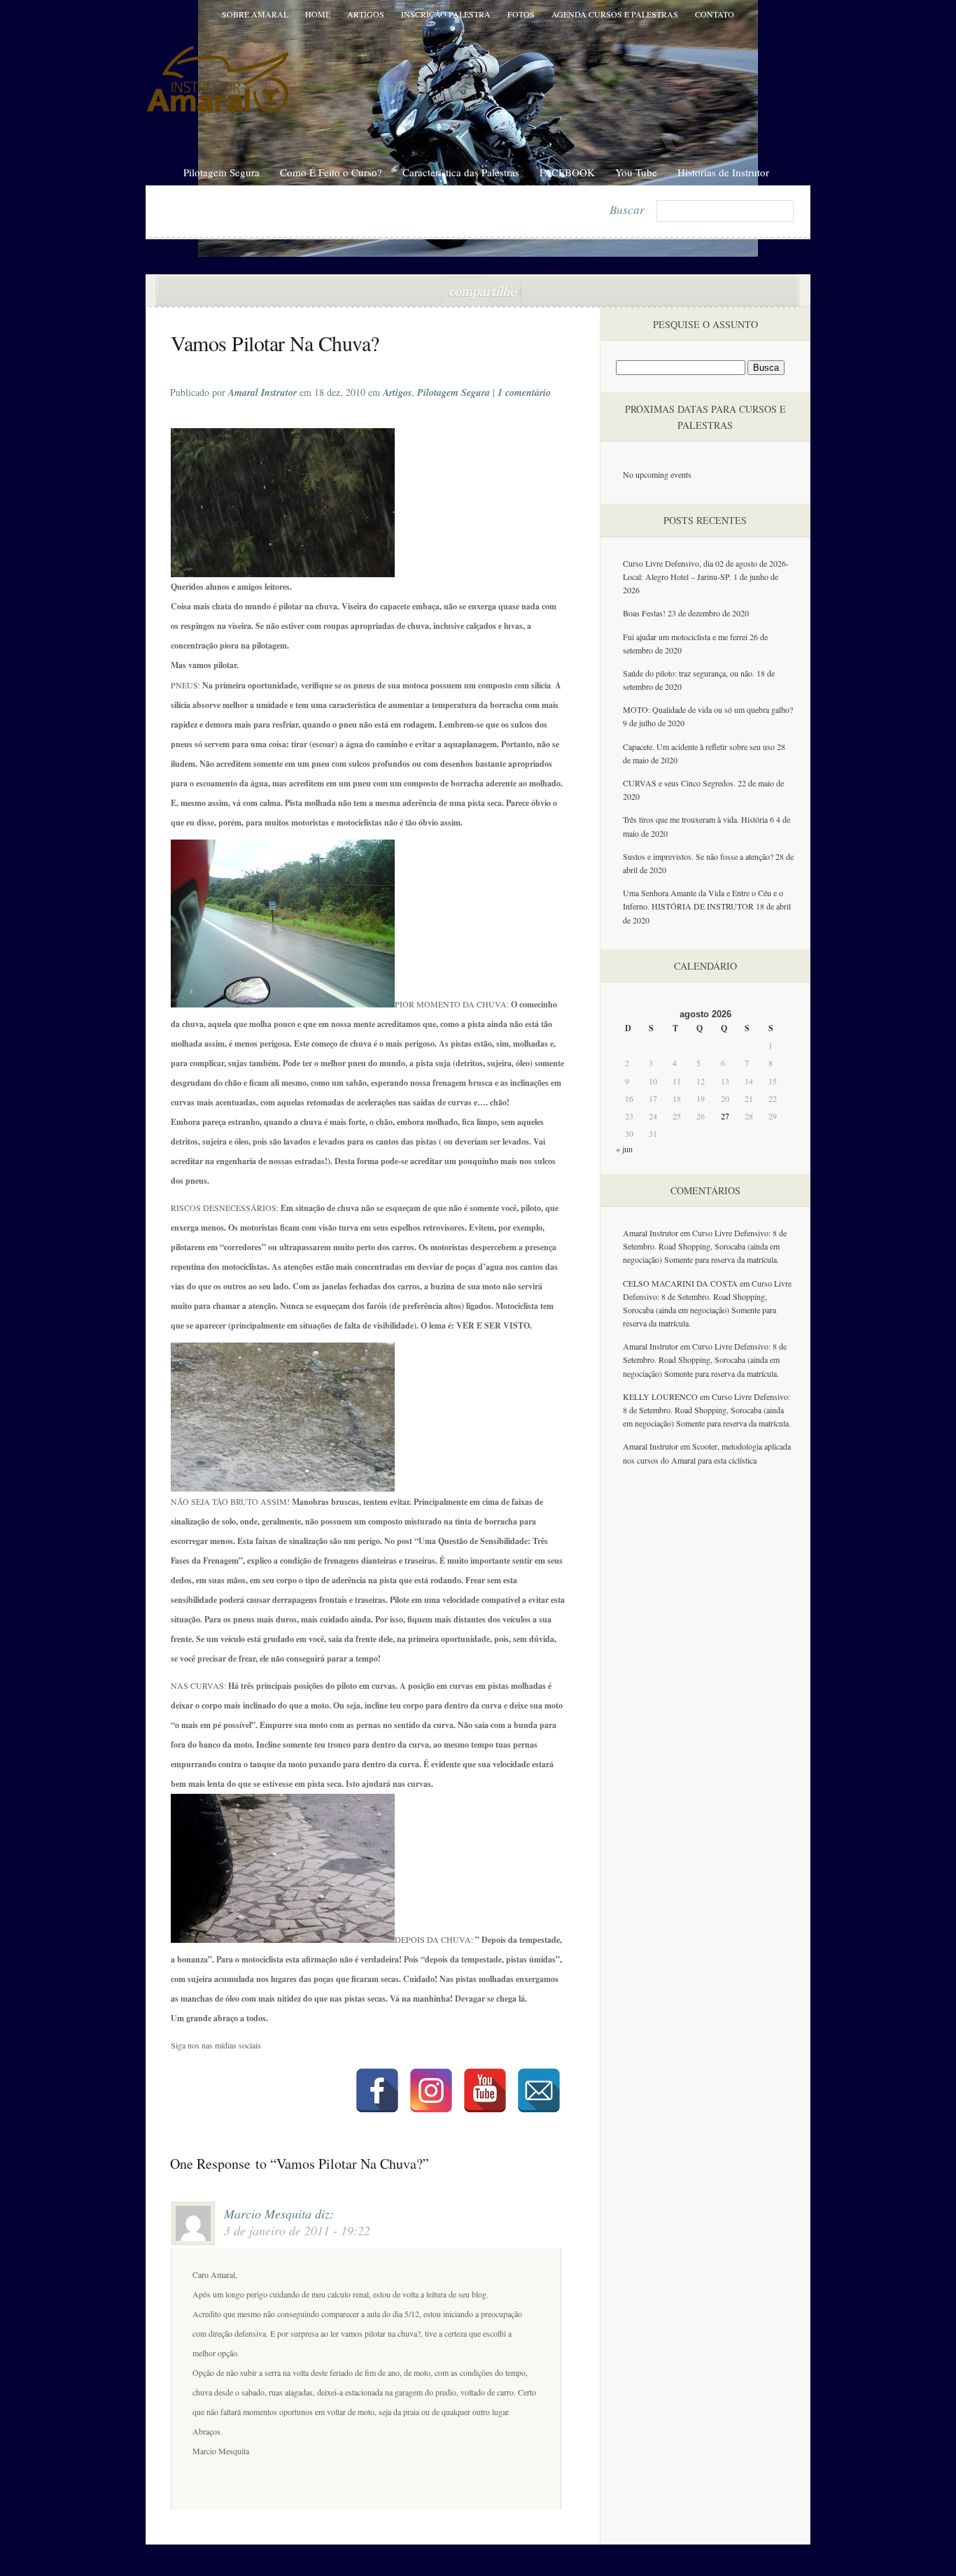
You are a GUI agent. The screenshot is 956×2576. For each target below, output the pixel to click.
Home (318, 14)
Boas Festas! (644, 613)
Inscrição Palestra (446, 14)
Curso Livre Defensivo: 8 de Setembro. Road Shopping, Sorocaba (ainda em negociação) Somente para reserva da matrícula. (705, 1246)
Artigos (366, 14)
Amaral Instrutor (651, 1233)
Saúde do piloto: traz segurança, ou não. (689, 673)
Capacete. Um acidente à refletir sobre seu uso (699, 746)
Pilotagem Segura (222, 172)
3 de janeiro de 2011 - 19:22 (297, 2230)
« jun (624, 1149)
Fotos (521, 14)
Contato (715, 14)
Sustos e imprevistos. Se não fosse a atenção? (698, 856)
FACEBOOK (567, 172)
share (483, 291)
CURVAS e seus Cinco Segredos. (679, 783)
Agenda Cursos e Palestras (615, 14)
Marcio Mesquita (268, 2214)
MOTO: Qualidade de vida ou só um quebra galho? (708, 709)
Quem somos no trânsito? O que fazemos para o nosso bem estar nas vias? (757, 292)
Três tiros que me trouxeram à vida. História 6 (698, 819)
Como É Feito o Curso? (331, 172)
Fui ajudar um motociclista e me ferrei (685, 637)
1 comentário (535, 341)
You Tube (636, 172)
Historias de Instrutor (723, 172)
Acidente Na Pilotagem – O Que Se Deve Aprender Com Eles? (213, 292)
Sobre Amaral (255, 14)
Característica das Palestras (461, 172)
